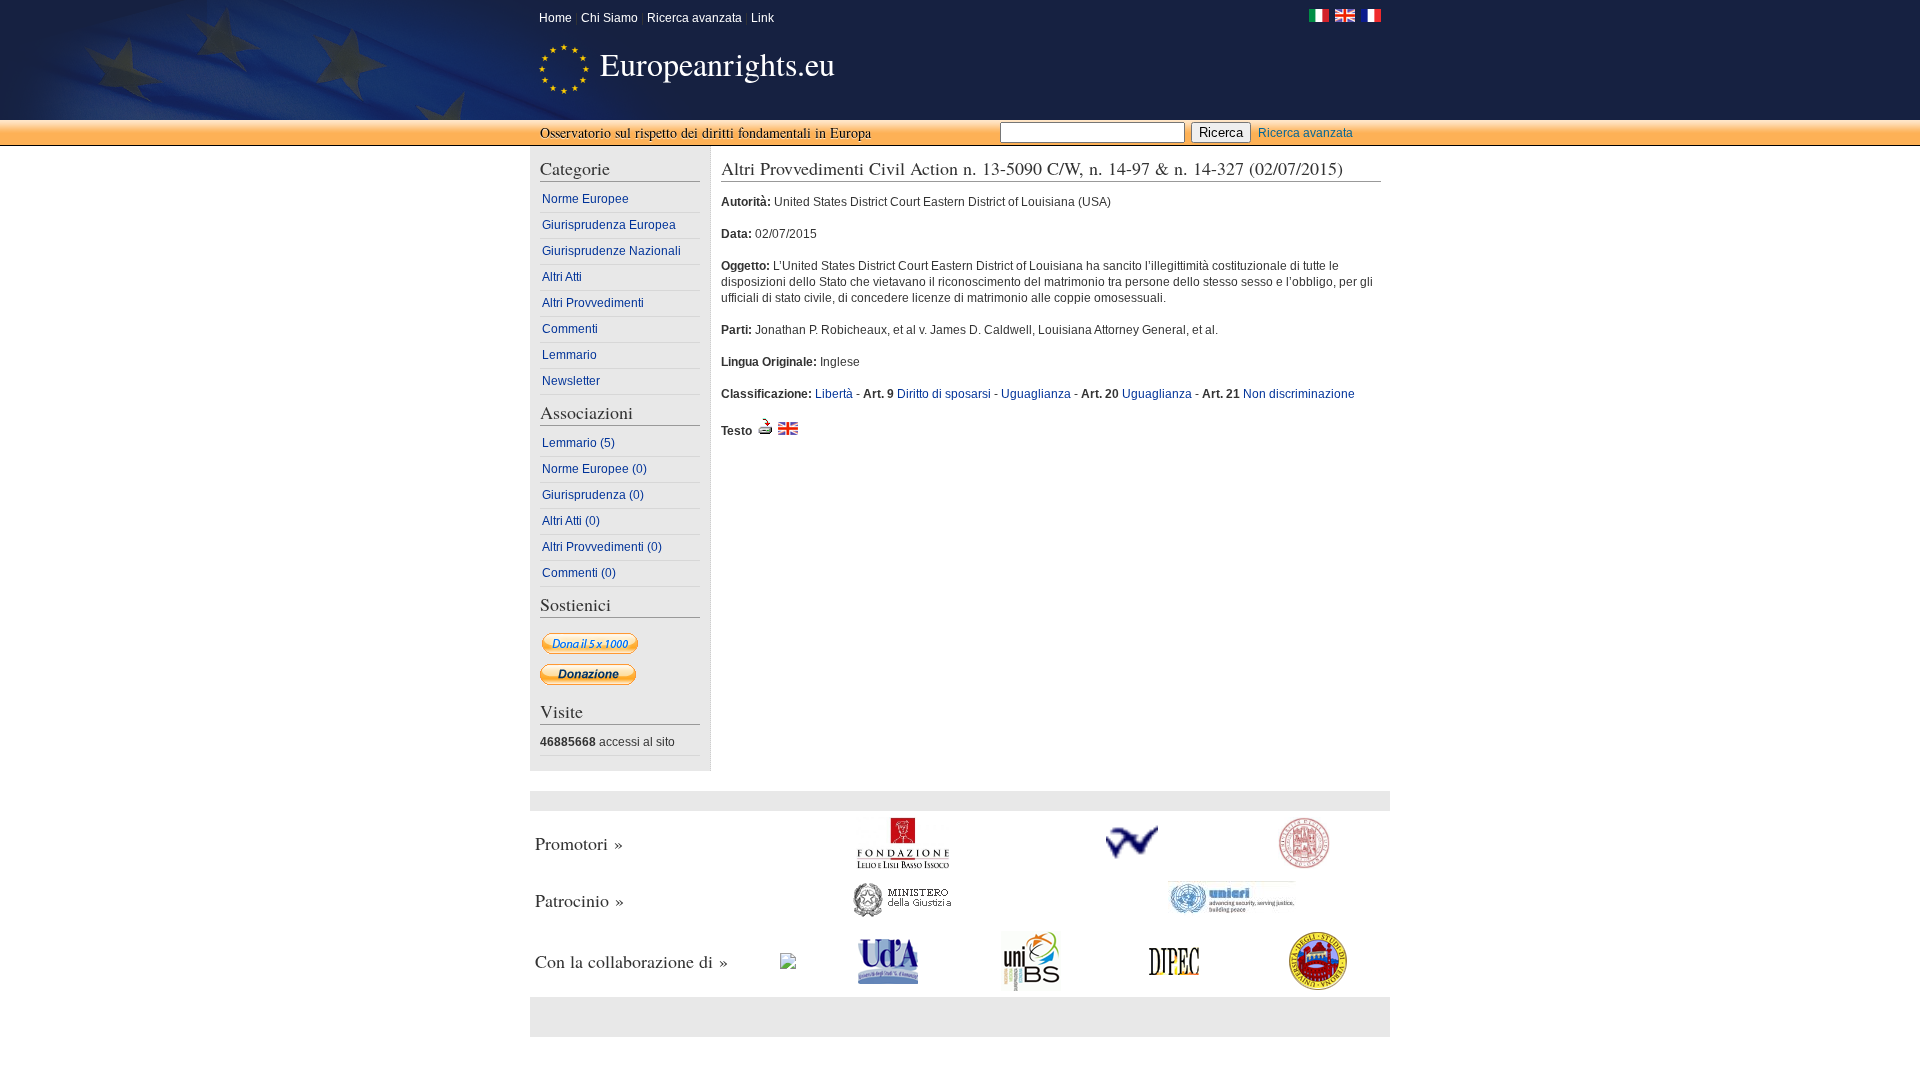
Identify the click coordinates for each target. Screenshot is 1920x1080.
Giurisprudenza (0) (593, 495)
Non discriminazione (1299, 394)
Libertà (834, 394)
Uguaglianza (1036, 394)
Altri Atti (562, 277)
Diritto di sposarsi (945, 394)
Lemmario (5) (578, 443)
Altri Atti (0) (571, 521)
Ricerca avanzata (694, 18)
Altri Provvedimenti (593, 303)
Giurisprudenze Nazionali (611, 251)
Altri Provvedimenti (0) (602, 547)
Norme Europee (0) (594, 469)
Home (555, 18)
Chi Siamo (609, 18)
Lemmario (569, 355)
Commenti (570, 329)
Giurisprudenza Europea (609, 225)
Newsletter (571, 381)
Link (762, 18)
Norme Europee (585, 199)
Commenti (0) (579, 573)
